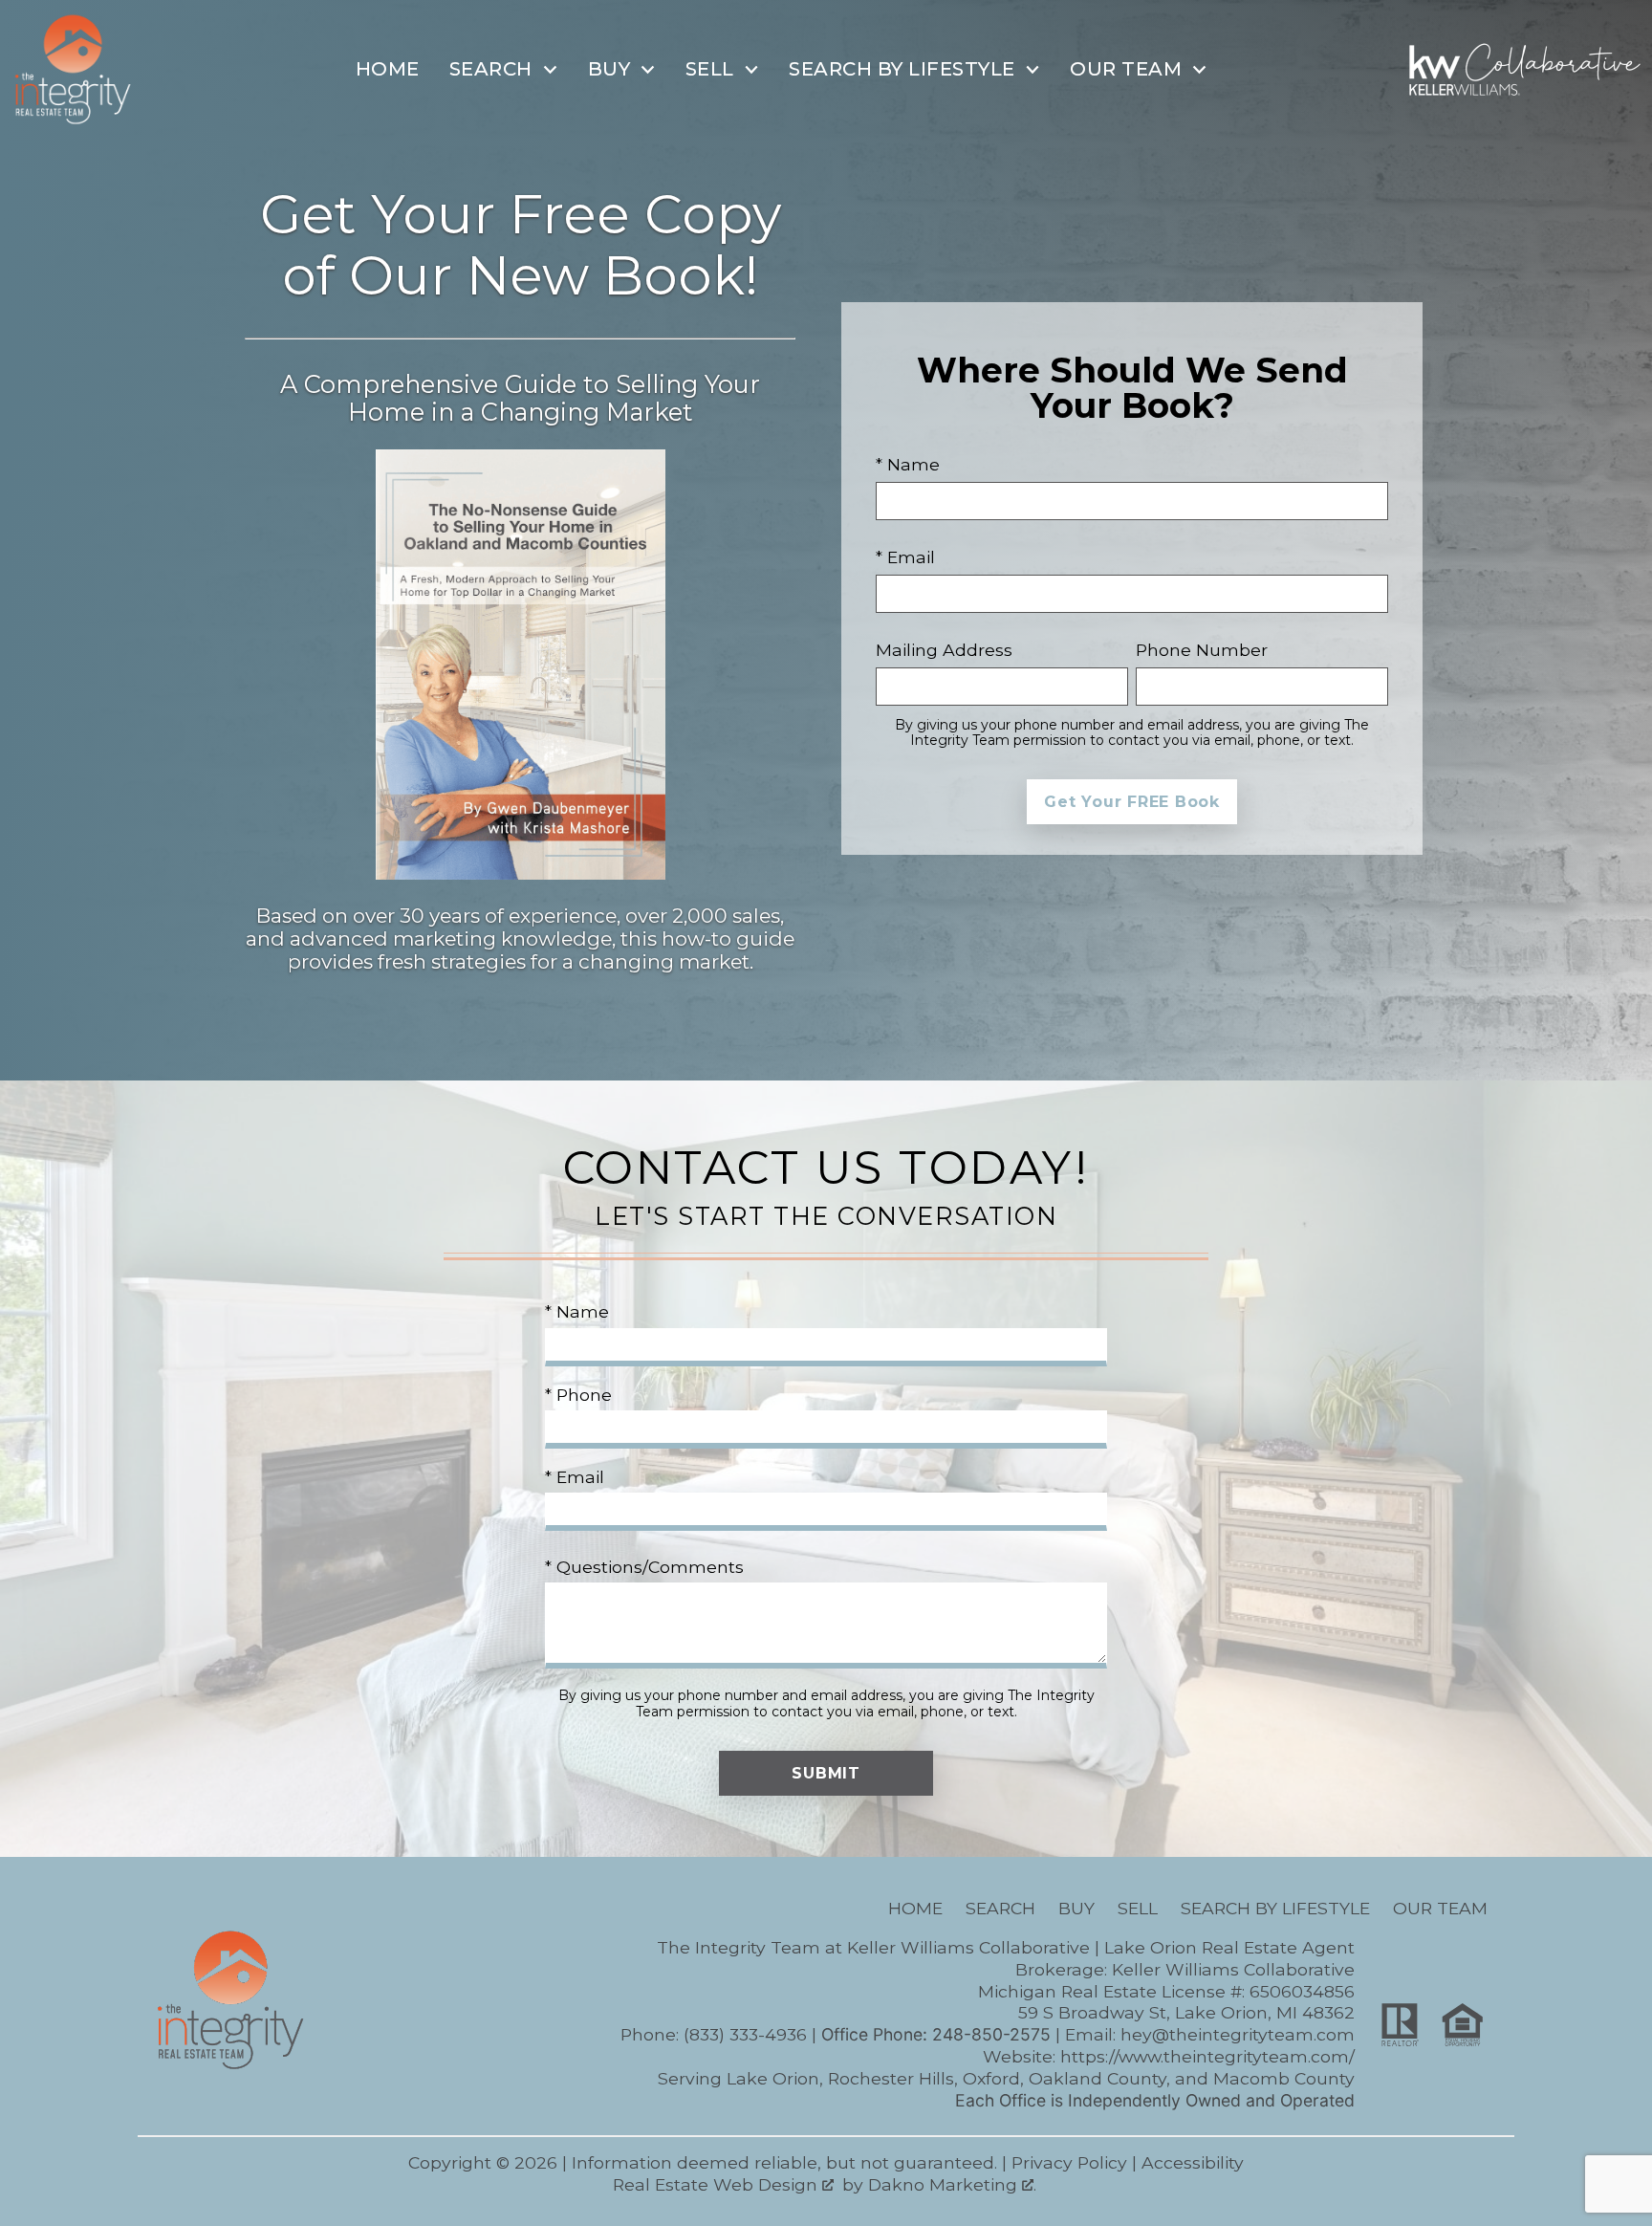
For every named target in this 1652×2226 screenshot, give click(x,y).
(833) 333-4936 (745, 2034)
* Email (905, 557)
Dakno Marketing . (952, 2184)
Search (1000, 1908)
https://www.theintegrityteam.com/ (1207, 2056)
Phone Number (1202, 650)
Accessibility (1193, 2162)
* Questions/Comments (644, 1567)
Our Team (1440, 1908)
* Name (908, 464)
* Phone (578, 1395)
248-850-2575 (991, 2034)
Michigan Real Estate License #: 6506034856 (1166, 1991)
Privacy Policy (1069, 2162)
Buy (1076, 1908)
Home (388, 69)
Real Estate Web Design (717, 2184)
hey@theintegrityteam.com (1238, 2034)
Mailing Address (944, 650)
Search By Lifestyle (1275, 1908)
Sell (1138, 1908)
